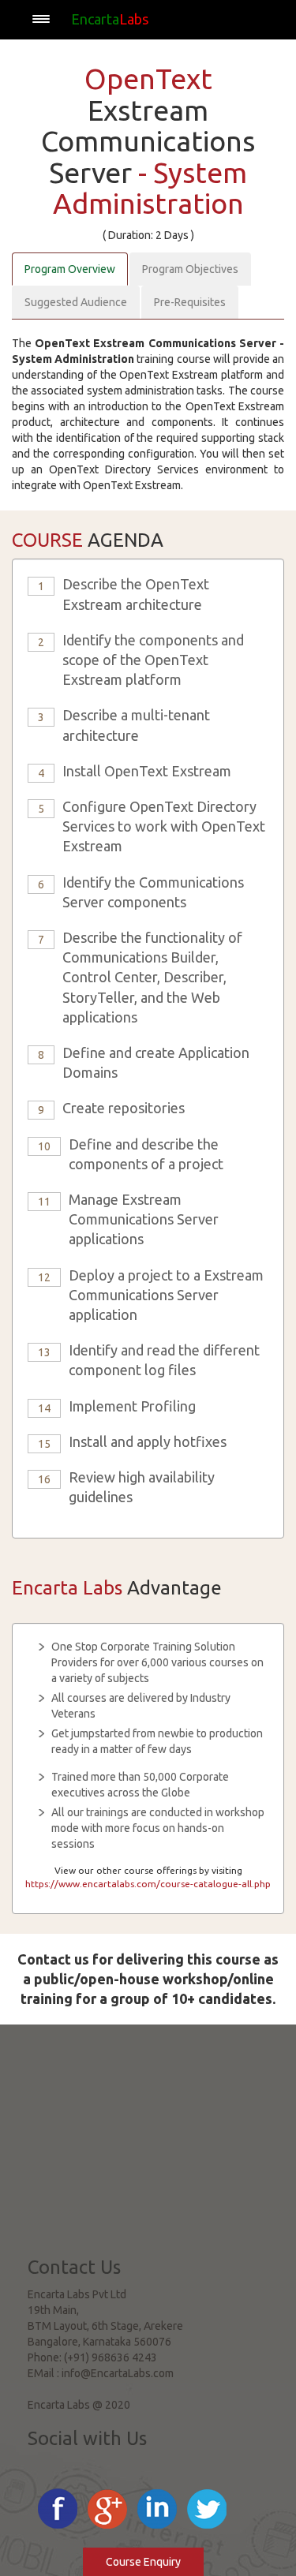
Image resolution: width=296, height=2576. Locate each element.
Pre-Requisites (190, 302)
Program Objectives (190, 269)
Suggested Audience (76, 302)
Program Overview (70, 269)
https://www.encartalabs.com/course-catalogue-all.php (148, 1884)
